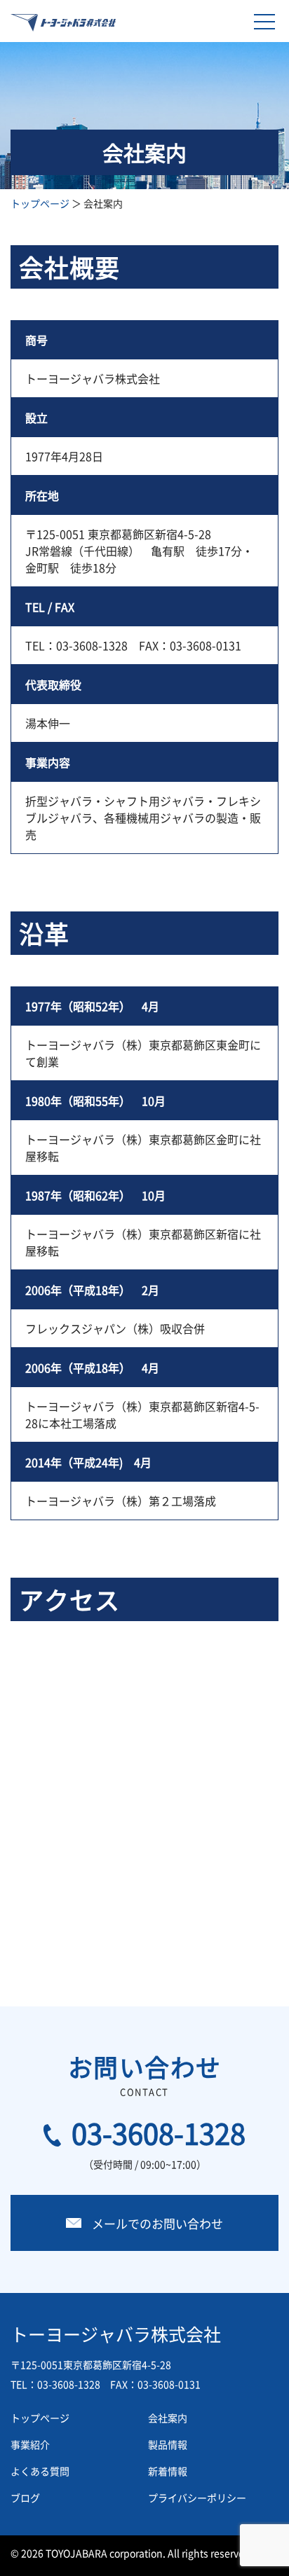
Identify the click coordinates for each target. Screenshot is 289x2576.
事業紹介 (30, 2444)
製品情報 (168, 2444)
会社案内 (168, 2418)
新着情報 (168, 2471)
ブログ (25, 2498)
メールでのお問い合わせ (157, 2223)
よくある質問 (40, 2471)
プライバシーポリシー (197, 2498)
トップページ (40, 203)
